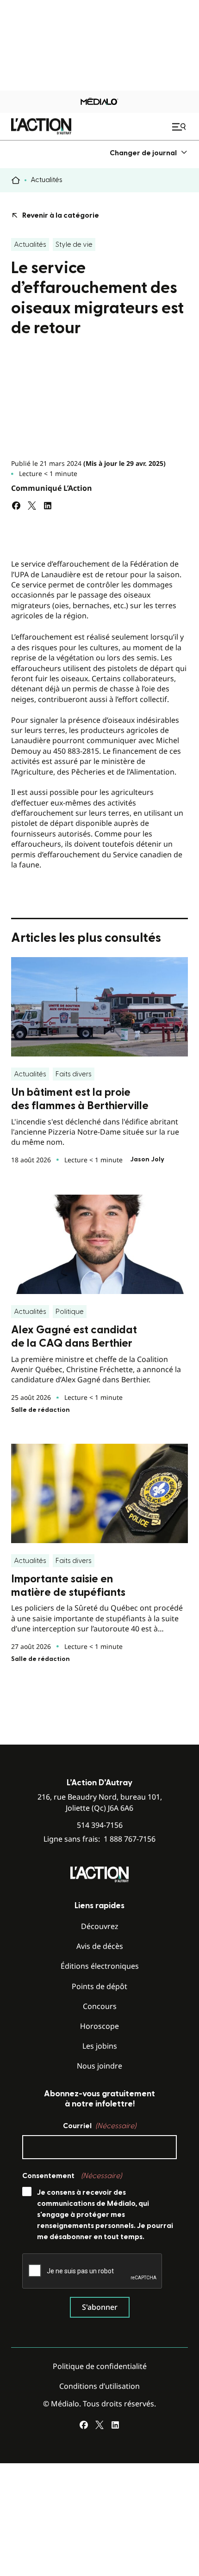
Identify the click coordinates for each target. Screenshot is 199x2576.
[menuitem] (149, 153)
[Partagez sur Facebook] (16, 506)
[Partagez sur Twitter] (32, 506)
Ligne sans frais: (99, 1839)
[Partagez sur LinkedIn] (48, 506)
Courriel (99, 2126)
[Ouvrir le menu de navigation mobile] (180, 127)
